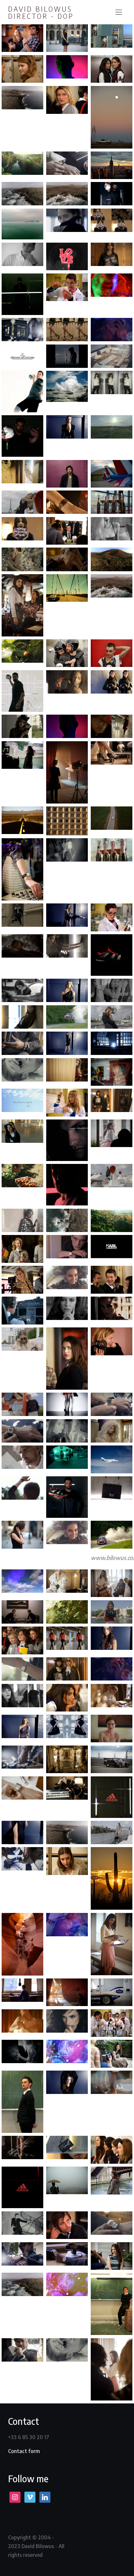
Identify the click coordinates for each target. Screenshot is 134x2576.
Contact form (24, 2451)
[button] (119, 12)
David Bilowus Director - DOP (41, 12)
